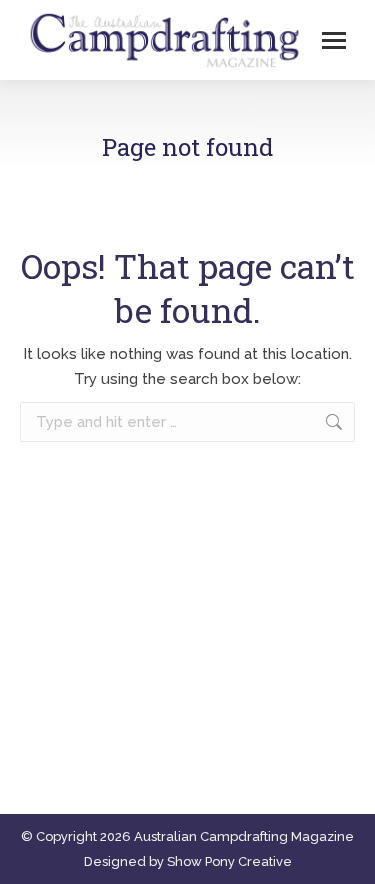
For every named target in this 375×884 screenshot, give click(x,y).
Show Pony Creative (229, 861)
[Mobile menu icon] (334, 40)
